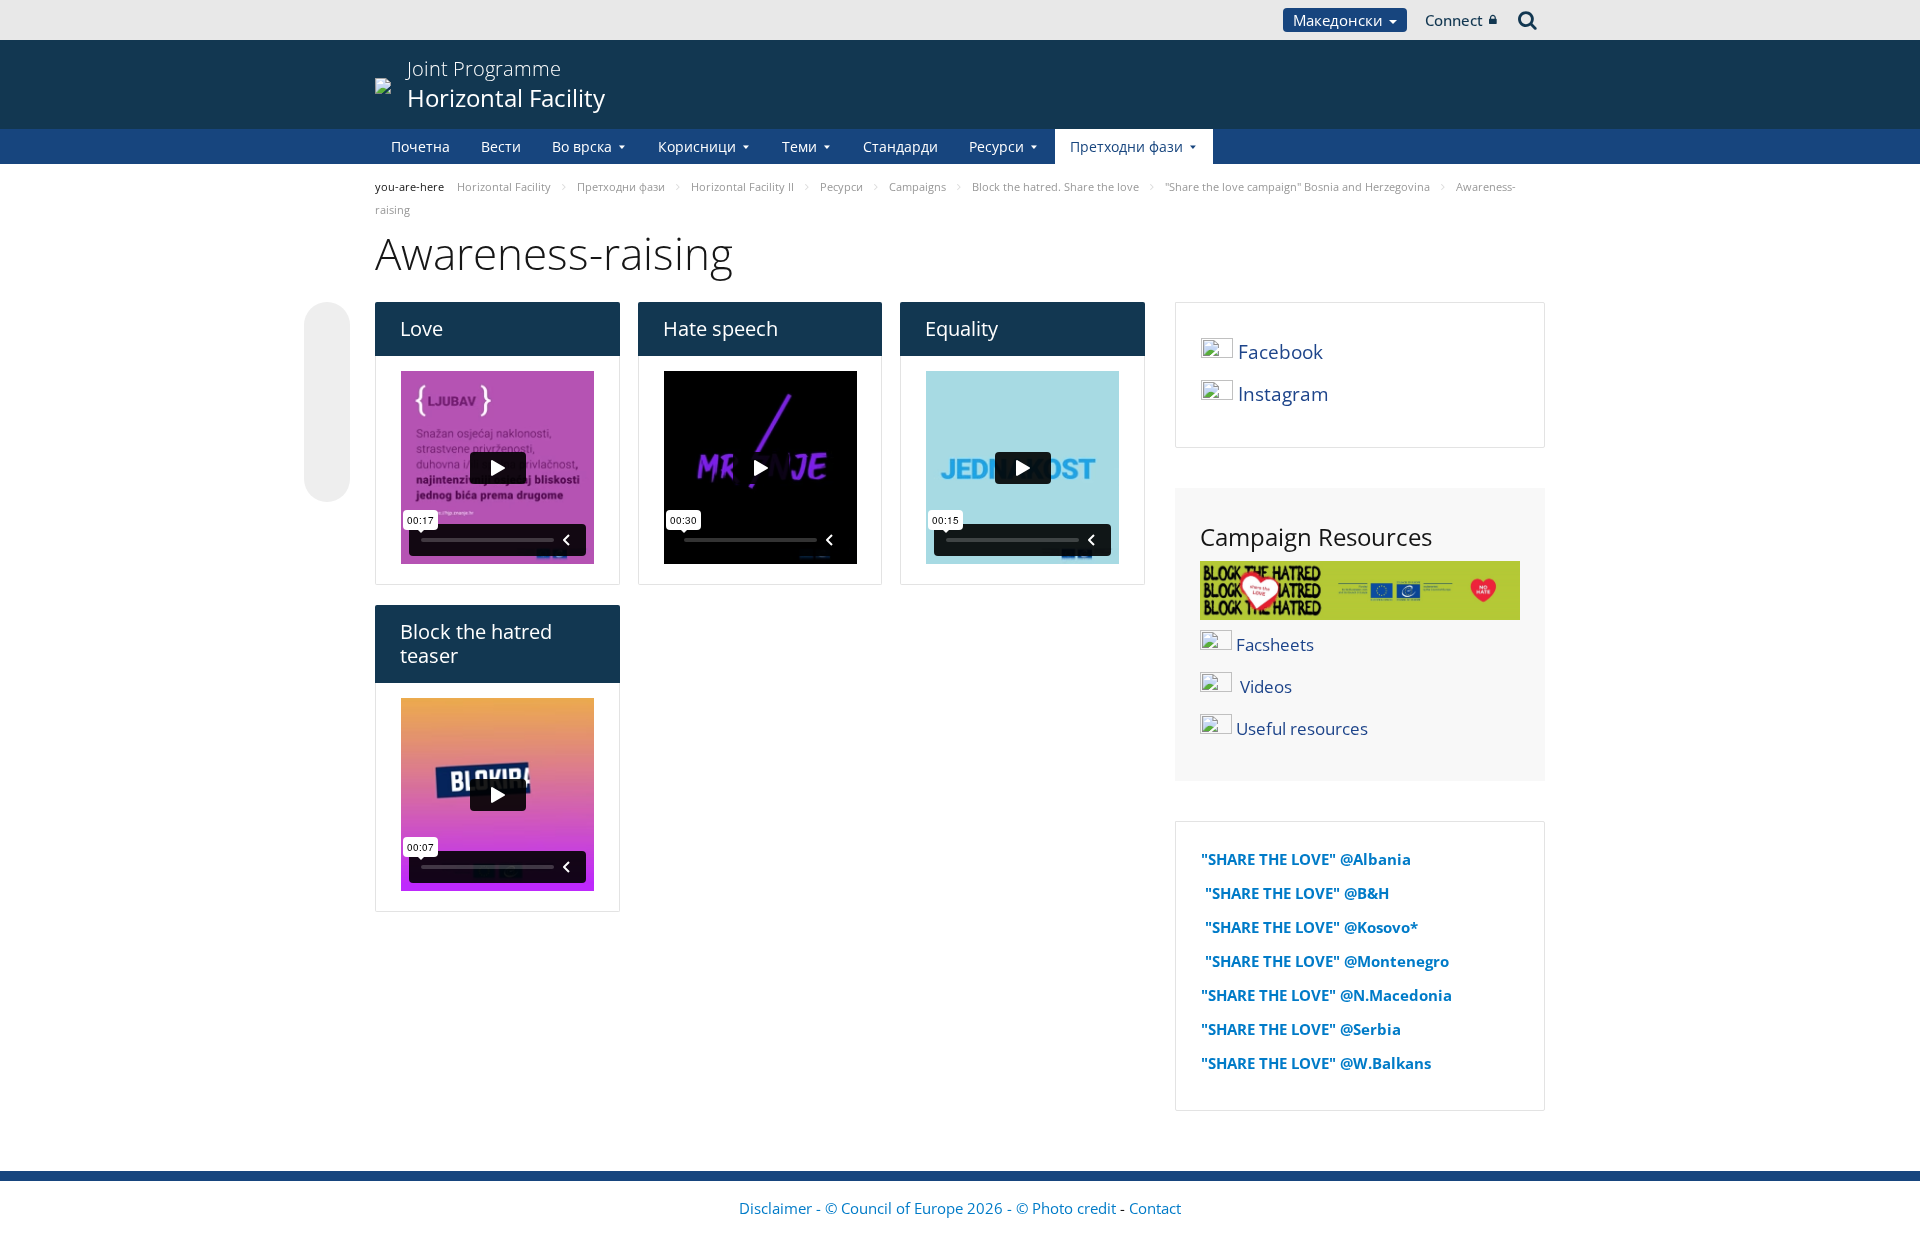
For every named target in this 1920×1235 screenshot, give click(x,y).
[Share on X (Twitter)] (327, 365)
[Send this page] (327, 479)
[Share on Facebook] (327, 403)
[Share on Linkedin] (327, 441)
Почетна (420, 146)
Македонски (1340, 20)
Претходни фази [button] (1126, 146)
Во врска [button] (582, 146)
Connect (1454, 20)
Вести (501, 146)
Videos (1266, 686)
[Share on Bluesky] (327, 327)
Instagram (1283, 394)
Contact (1155, 1208)
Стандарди (900, 146)
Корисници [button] (697, 146)
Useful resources (1302, 728)
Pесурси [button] (996, 146)
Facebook (1280, 352)
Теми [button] (799, 146)
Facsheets (1275, 644)
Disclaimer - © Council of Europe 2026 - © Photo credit (929, 1208)
